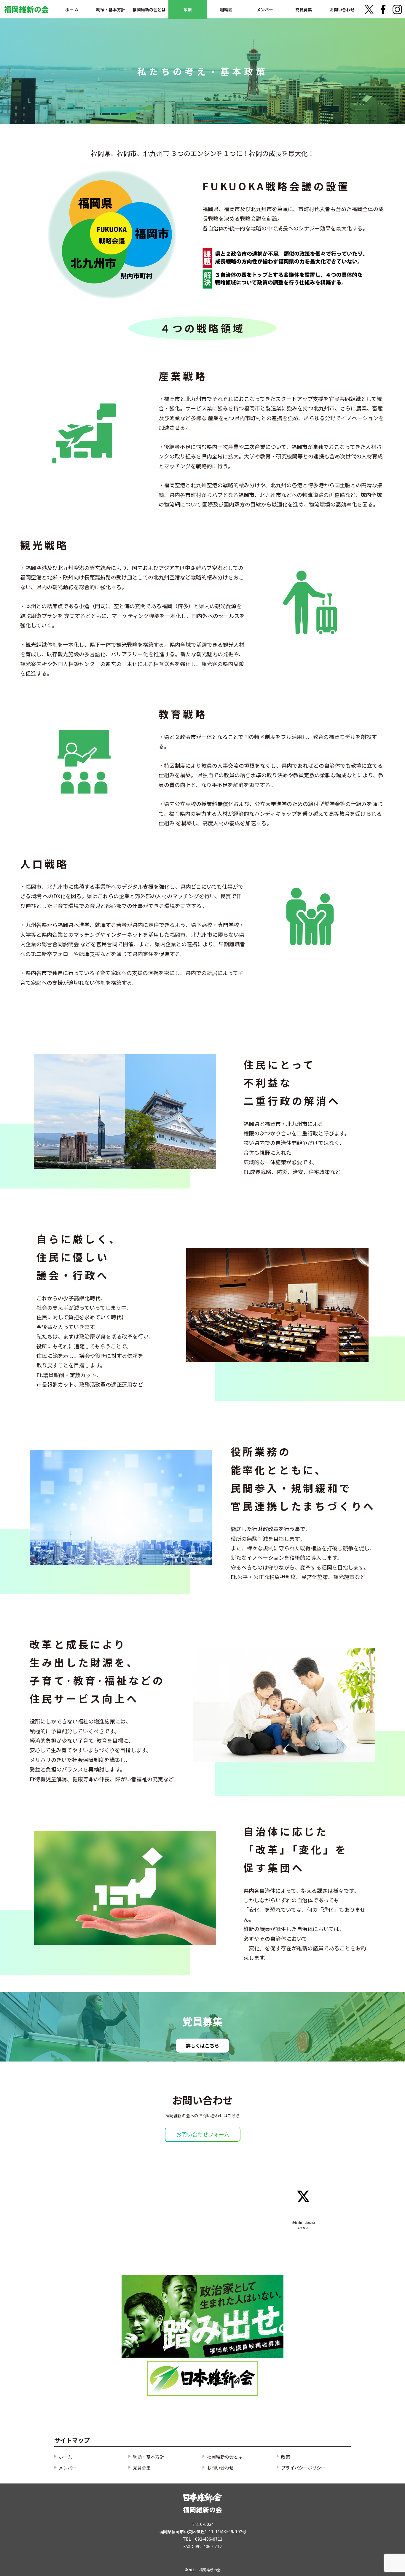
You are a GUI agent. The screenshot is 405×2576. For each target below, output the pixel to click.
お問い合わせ (342, 9)
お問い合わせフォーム (203, 2134)
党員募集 (304, 9)
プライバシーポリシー (303, 2468)
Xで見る (303, 2228)
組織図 (226, 9)
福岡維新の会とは (149, 9)
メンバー (265, 9)
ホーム (65, 2457)
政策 (188, 9)
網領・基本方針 (111, 9)
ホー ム (72, 9)
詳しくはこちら (203, 2045)
